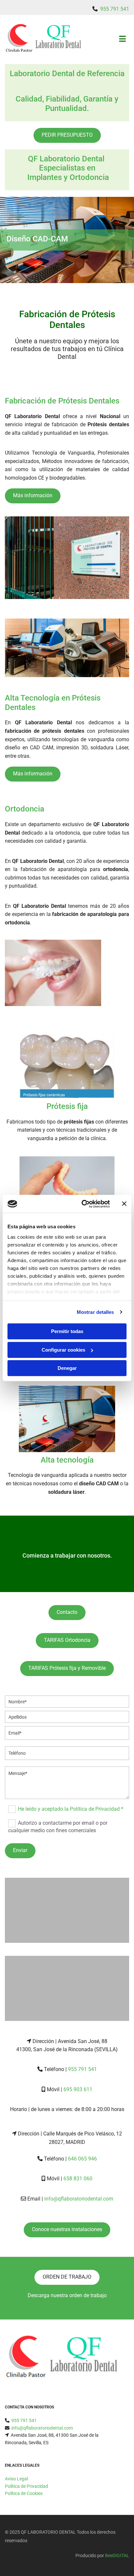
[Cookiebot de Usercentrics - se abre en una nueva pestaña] (83, 1204)
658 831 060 (78, 2179)
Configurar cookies (63, 1350)
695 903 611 (78, 2089)
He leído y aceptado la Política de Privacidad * (71, 1809)
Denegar (67, 1368)
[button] (67, 135)
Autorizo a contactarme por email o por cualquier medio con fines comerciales (58, 1826)
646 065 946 (82, 2159)
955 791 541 (115, 9)
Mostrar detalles (95, 1312)
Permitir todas (67, 1331)
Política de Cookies (24, 2493)
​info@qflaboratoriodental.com (42, 2428)
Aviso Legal (16, 2479)
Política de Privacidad (27, 2486)
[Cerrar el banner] (124, 1204)
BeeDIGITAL (117, 2556)
